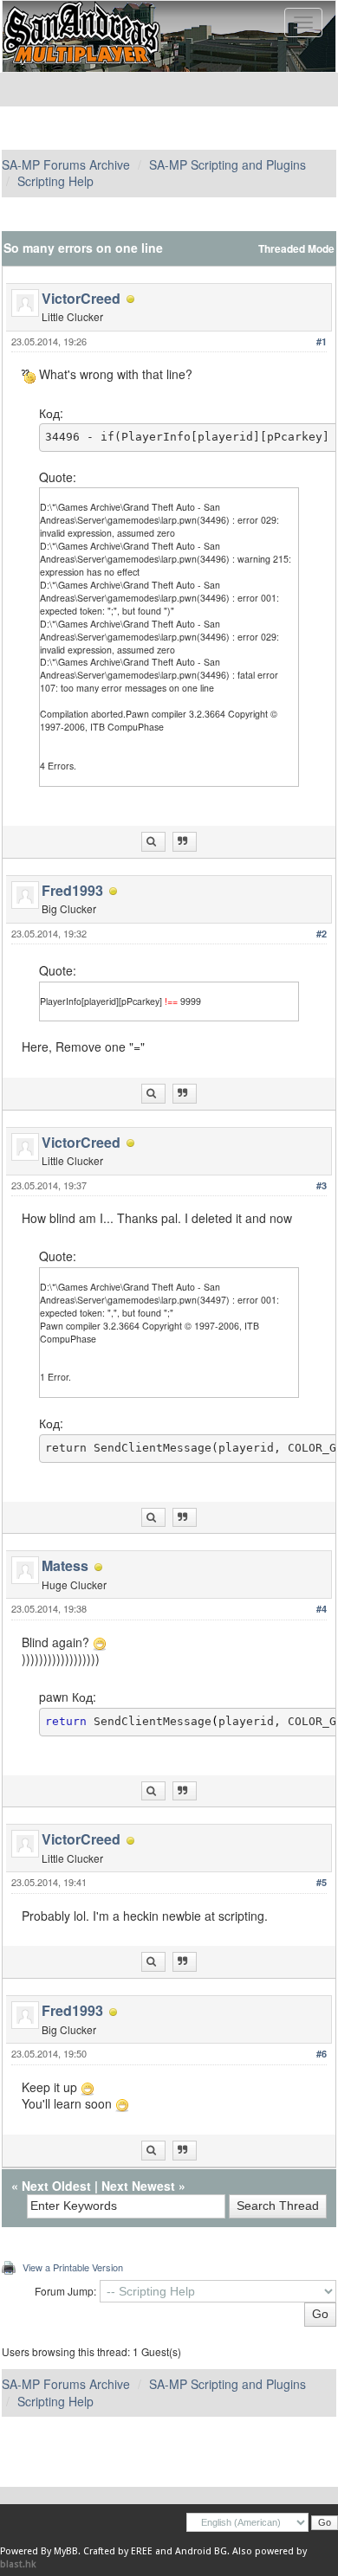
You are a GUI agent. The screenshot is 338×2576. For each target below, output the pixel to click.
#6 (322, 2054)
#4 (322, 1609)
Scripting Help (55, 181)
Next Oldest (56, 2186)
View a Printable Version (73, 2267)
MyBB (66, 2551)
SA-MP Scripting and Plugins (227, 164)
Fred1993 (72, 890)
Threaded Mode (296, 249)
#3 (322, 1185)
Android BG (201, 2551)
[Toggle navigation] (303, 23)
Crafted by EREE (118, 2551)
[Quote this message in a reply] (185, 842)
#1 (322, 341)
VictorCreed (81, 298)
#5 (322, 1882)
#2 (322, 934)
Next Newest (138, 2186)
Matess (65, 1565)
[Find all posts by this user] (153, 842)
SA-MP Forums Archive (66, 164)
